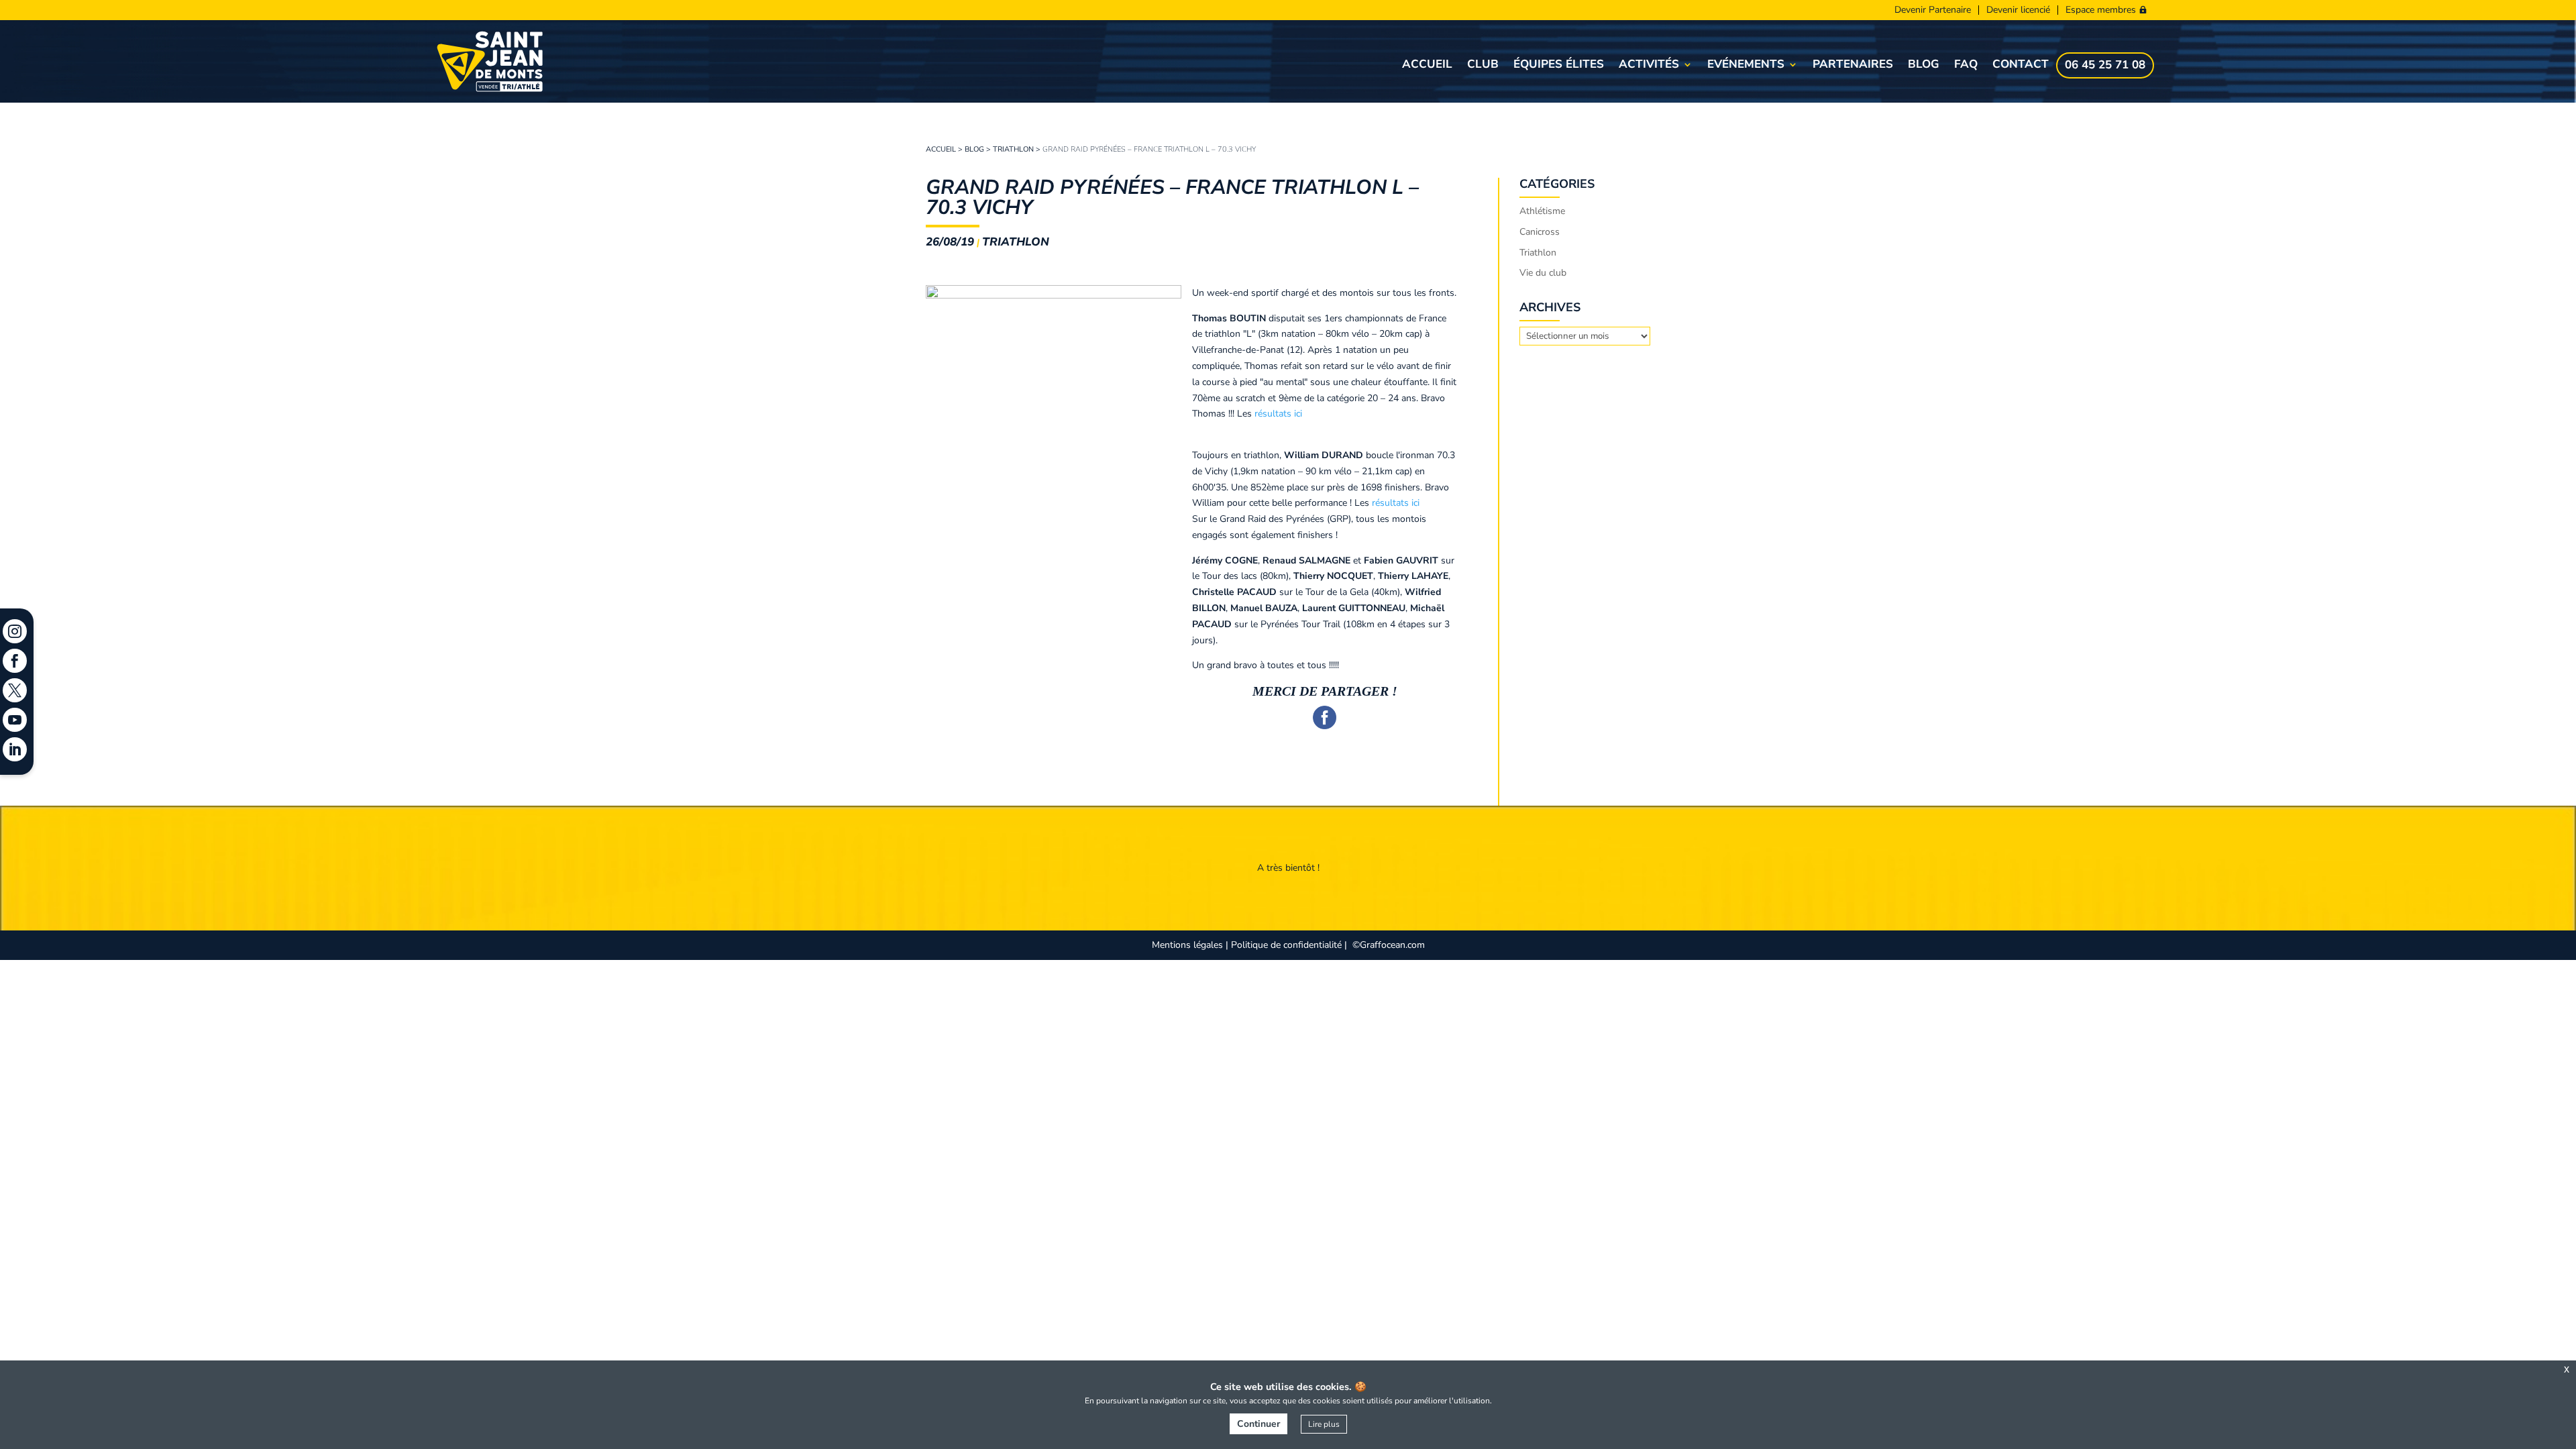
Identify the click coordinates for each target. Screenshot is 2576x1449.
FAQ (1966, 66)
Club (1483, 66)
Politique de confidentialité (1286, 945)
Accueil (1427, 66)
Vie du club (1543, 273)
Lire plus (1324, 1424)
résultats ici (1278, 414)
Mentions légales (1187, 945)
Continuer (1258, 1424)
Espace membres (2101, 10)
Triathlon (1013, 149)
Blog (1924, 66)
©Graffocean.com (1389, 945)
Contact (2021, 66)
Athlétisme (1542, 211)
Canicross (1540, 232)
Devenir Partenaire (1933, 10)
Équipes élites (1559, 66)
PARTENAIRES (1853, 66)
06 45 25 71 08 (2105, 66)
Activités (1649, 66)
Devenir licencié (2018, 10)
